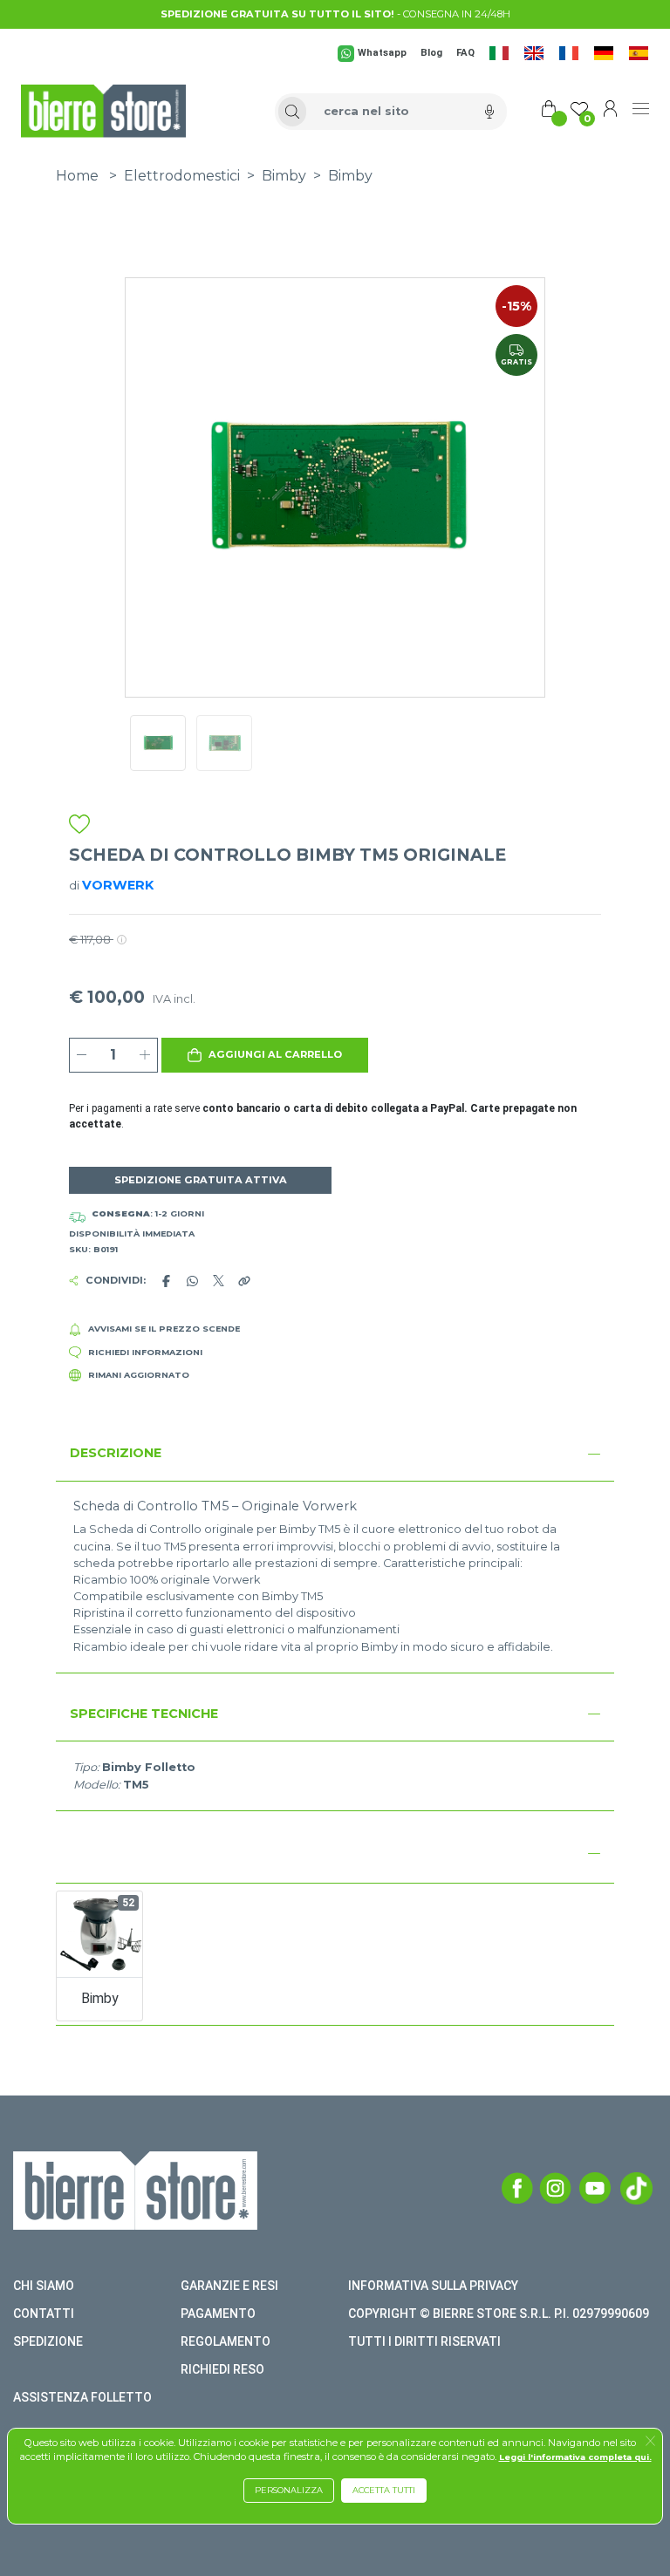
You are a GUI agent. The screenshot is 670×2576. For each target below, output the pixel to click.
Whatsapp (382, 53)
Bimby (284, 176)
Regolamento (226, 2341)
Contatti (44, 2314)
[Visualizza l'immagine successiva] (157, 487)
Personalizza (289, 2490)
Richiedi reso (222, 2369)
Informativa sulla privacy (433, 2286)
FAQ (465, 53)
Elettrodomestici (182, 176)
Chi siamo (44, 2286)
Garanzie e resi (229, 2286)
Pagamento (218, 2314)
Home (77, 176)
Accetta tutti (384, 2490)
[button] (265, 1055)
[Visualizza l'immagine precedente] (513, 487)
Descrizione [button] (116, 1453)
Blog (431, 53)
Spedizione (48, 2341)
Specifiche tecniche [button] (144, 1714)
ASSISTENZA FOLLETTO (82, 2397)
